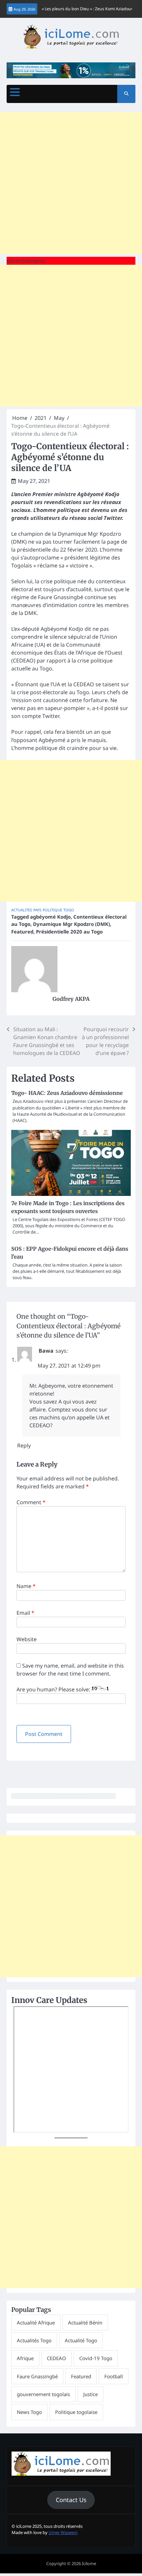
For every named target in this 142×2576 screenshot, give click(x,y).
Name (26, 1586)
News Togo (29, 2412)
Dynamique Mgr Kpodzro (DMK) (71, 924)
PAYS (37, 910)
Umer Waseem (63, 2532)
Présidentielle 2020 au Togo (69, 932)
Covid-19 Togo (96, 2358)
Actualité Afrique (36, 2322)
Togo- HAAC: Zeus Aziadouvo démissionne (67, 1093)
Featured (22, 932)
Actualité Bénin (85, 2322)
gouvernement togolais (43, 2394)
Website (27, 1639)
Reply (24, 1445)
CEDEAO (56, 2358)
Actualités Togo (34, 2340)
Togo (69, 910)
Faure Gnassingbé (37, 2376)
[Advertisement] (71, 183)
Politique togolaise (76, 2412)
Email (25, 1613)
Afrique (25, 2358)
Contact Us (71, 2500)
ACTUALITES (22, 910)
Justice (90, 2394)
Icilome (89, 2563)
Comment (31, 1502)
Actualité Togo (81, 2340)
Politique (52, 910)
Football (114, 2376)
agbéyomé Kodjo (50, 917)
